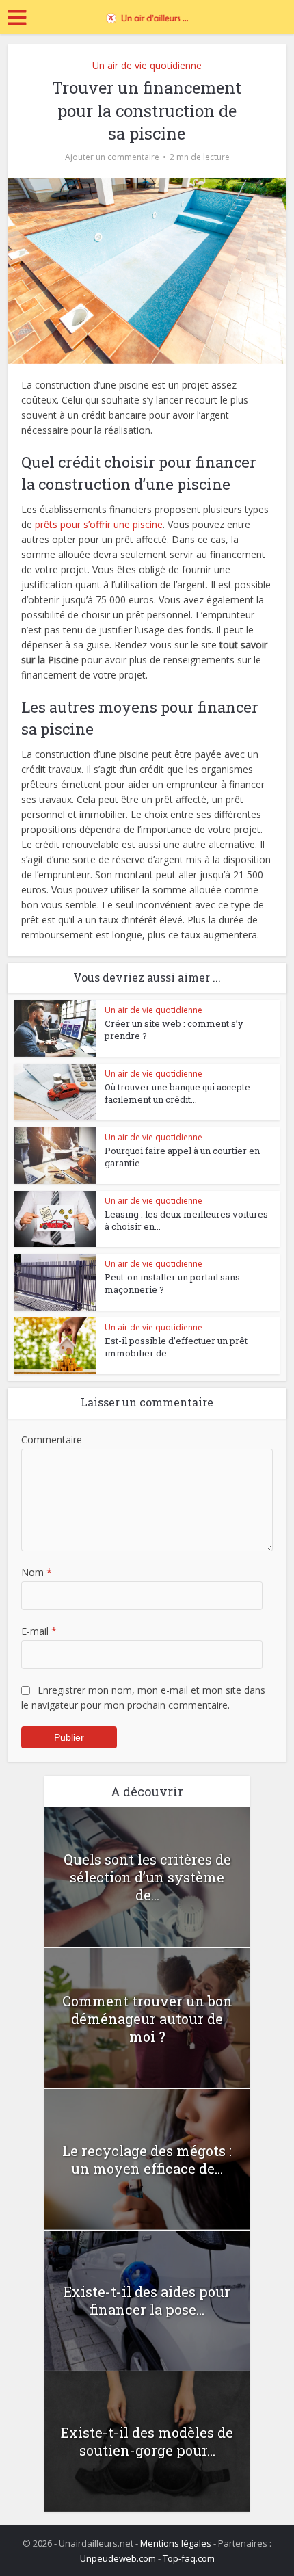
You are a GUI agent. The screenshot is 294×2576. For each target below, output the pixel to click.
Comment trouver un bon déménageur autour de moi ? (147, 2019)
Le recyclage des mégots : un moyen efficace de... (147, 2159)
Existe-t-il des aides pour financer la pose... (147, 2300)
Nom (37, 1572)
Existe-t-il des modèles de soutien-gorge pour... (147, 2441)
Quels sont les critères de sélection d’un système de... (147, 1877)
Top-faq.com (189, 2558)
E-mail (39, 1631)
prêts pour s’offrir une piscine (99, 524)
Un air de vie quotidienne (147, 65)
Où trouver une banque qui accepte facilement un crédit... (177, 1093)
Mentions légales (176, 2543)
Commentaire (52, 1440)
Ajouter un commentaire (112, 157)
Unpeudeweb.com (118, 2558)
